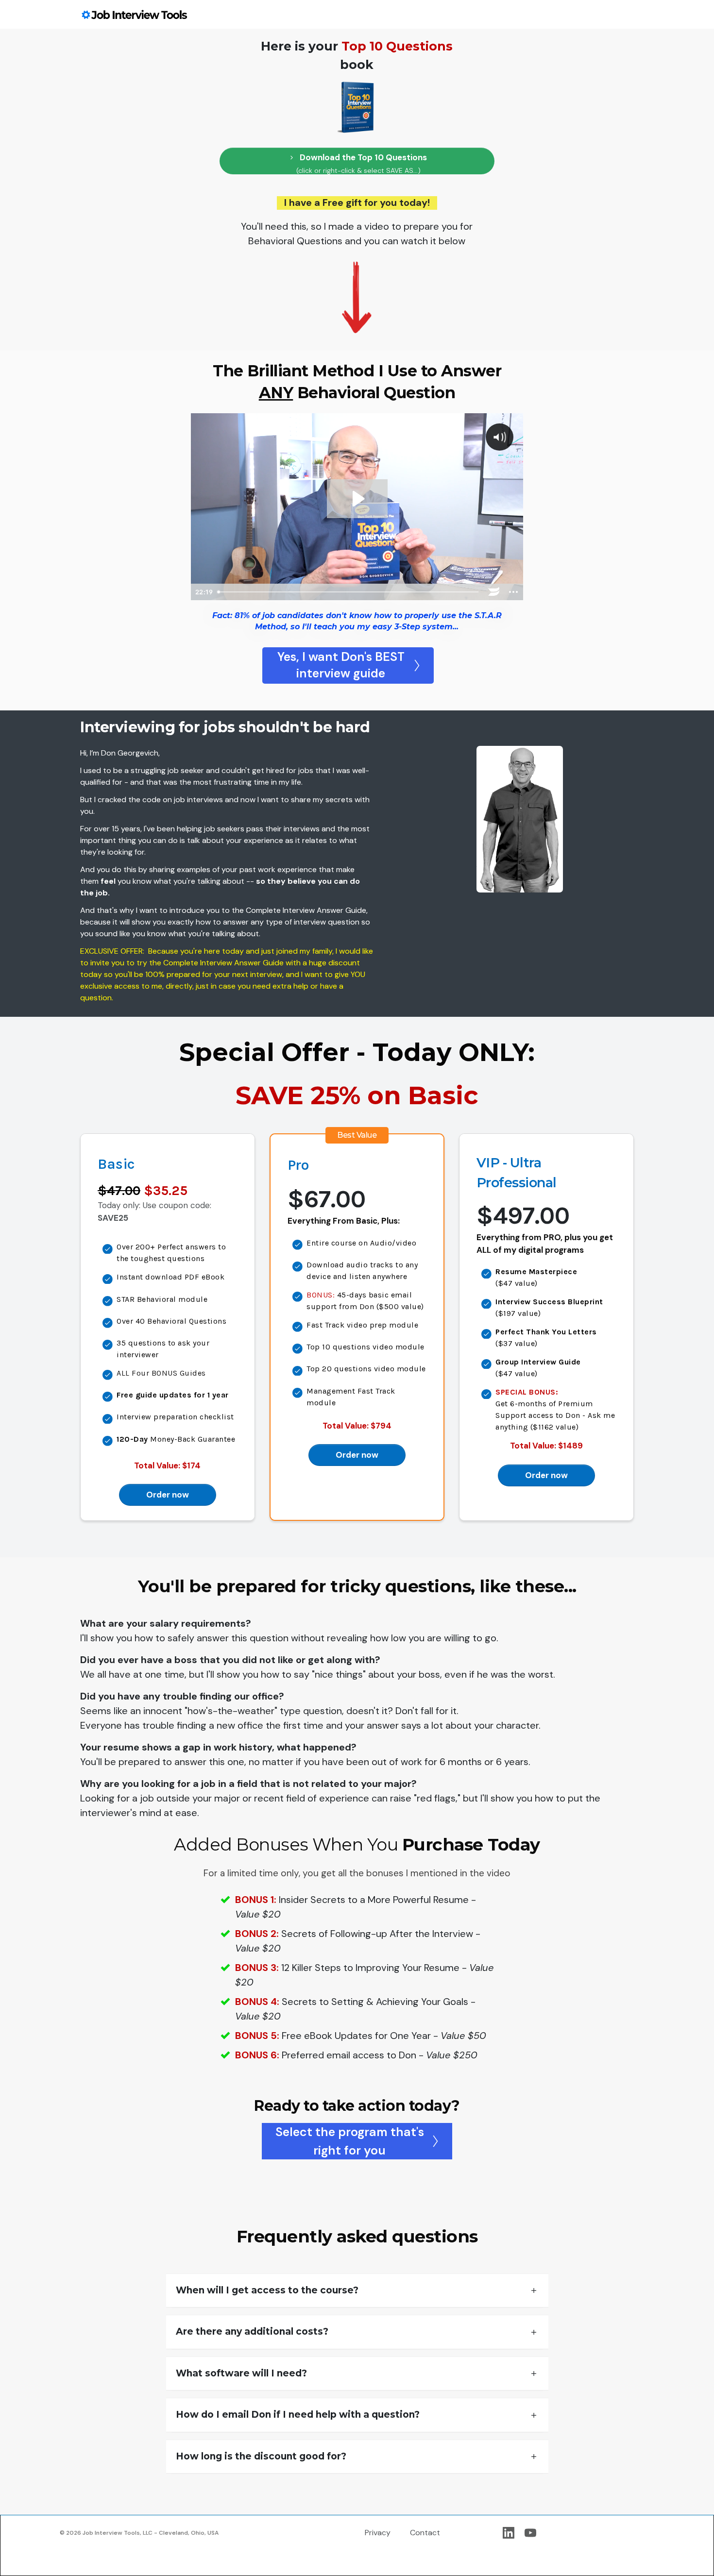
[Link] (509, 2533)
